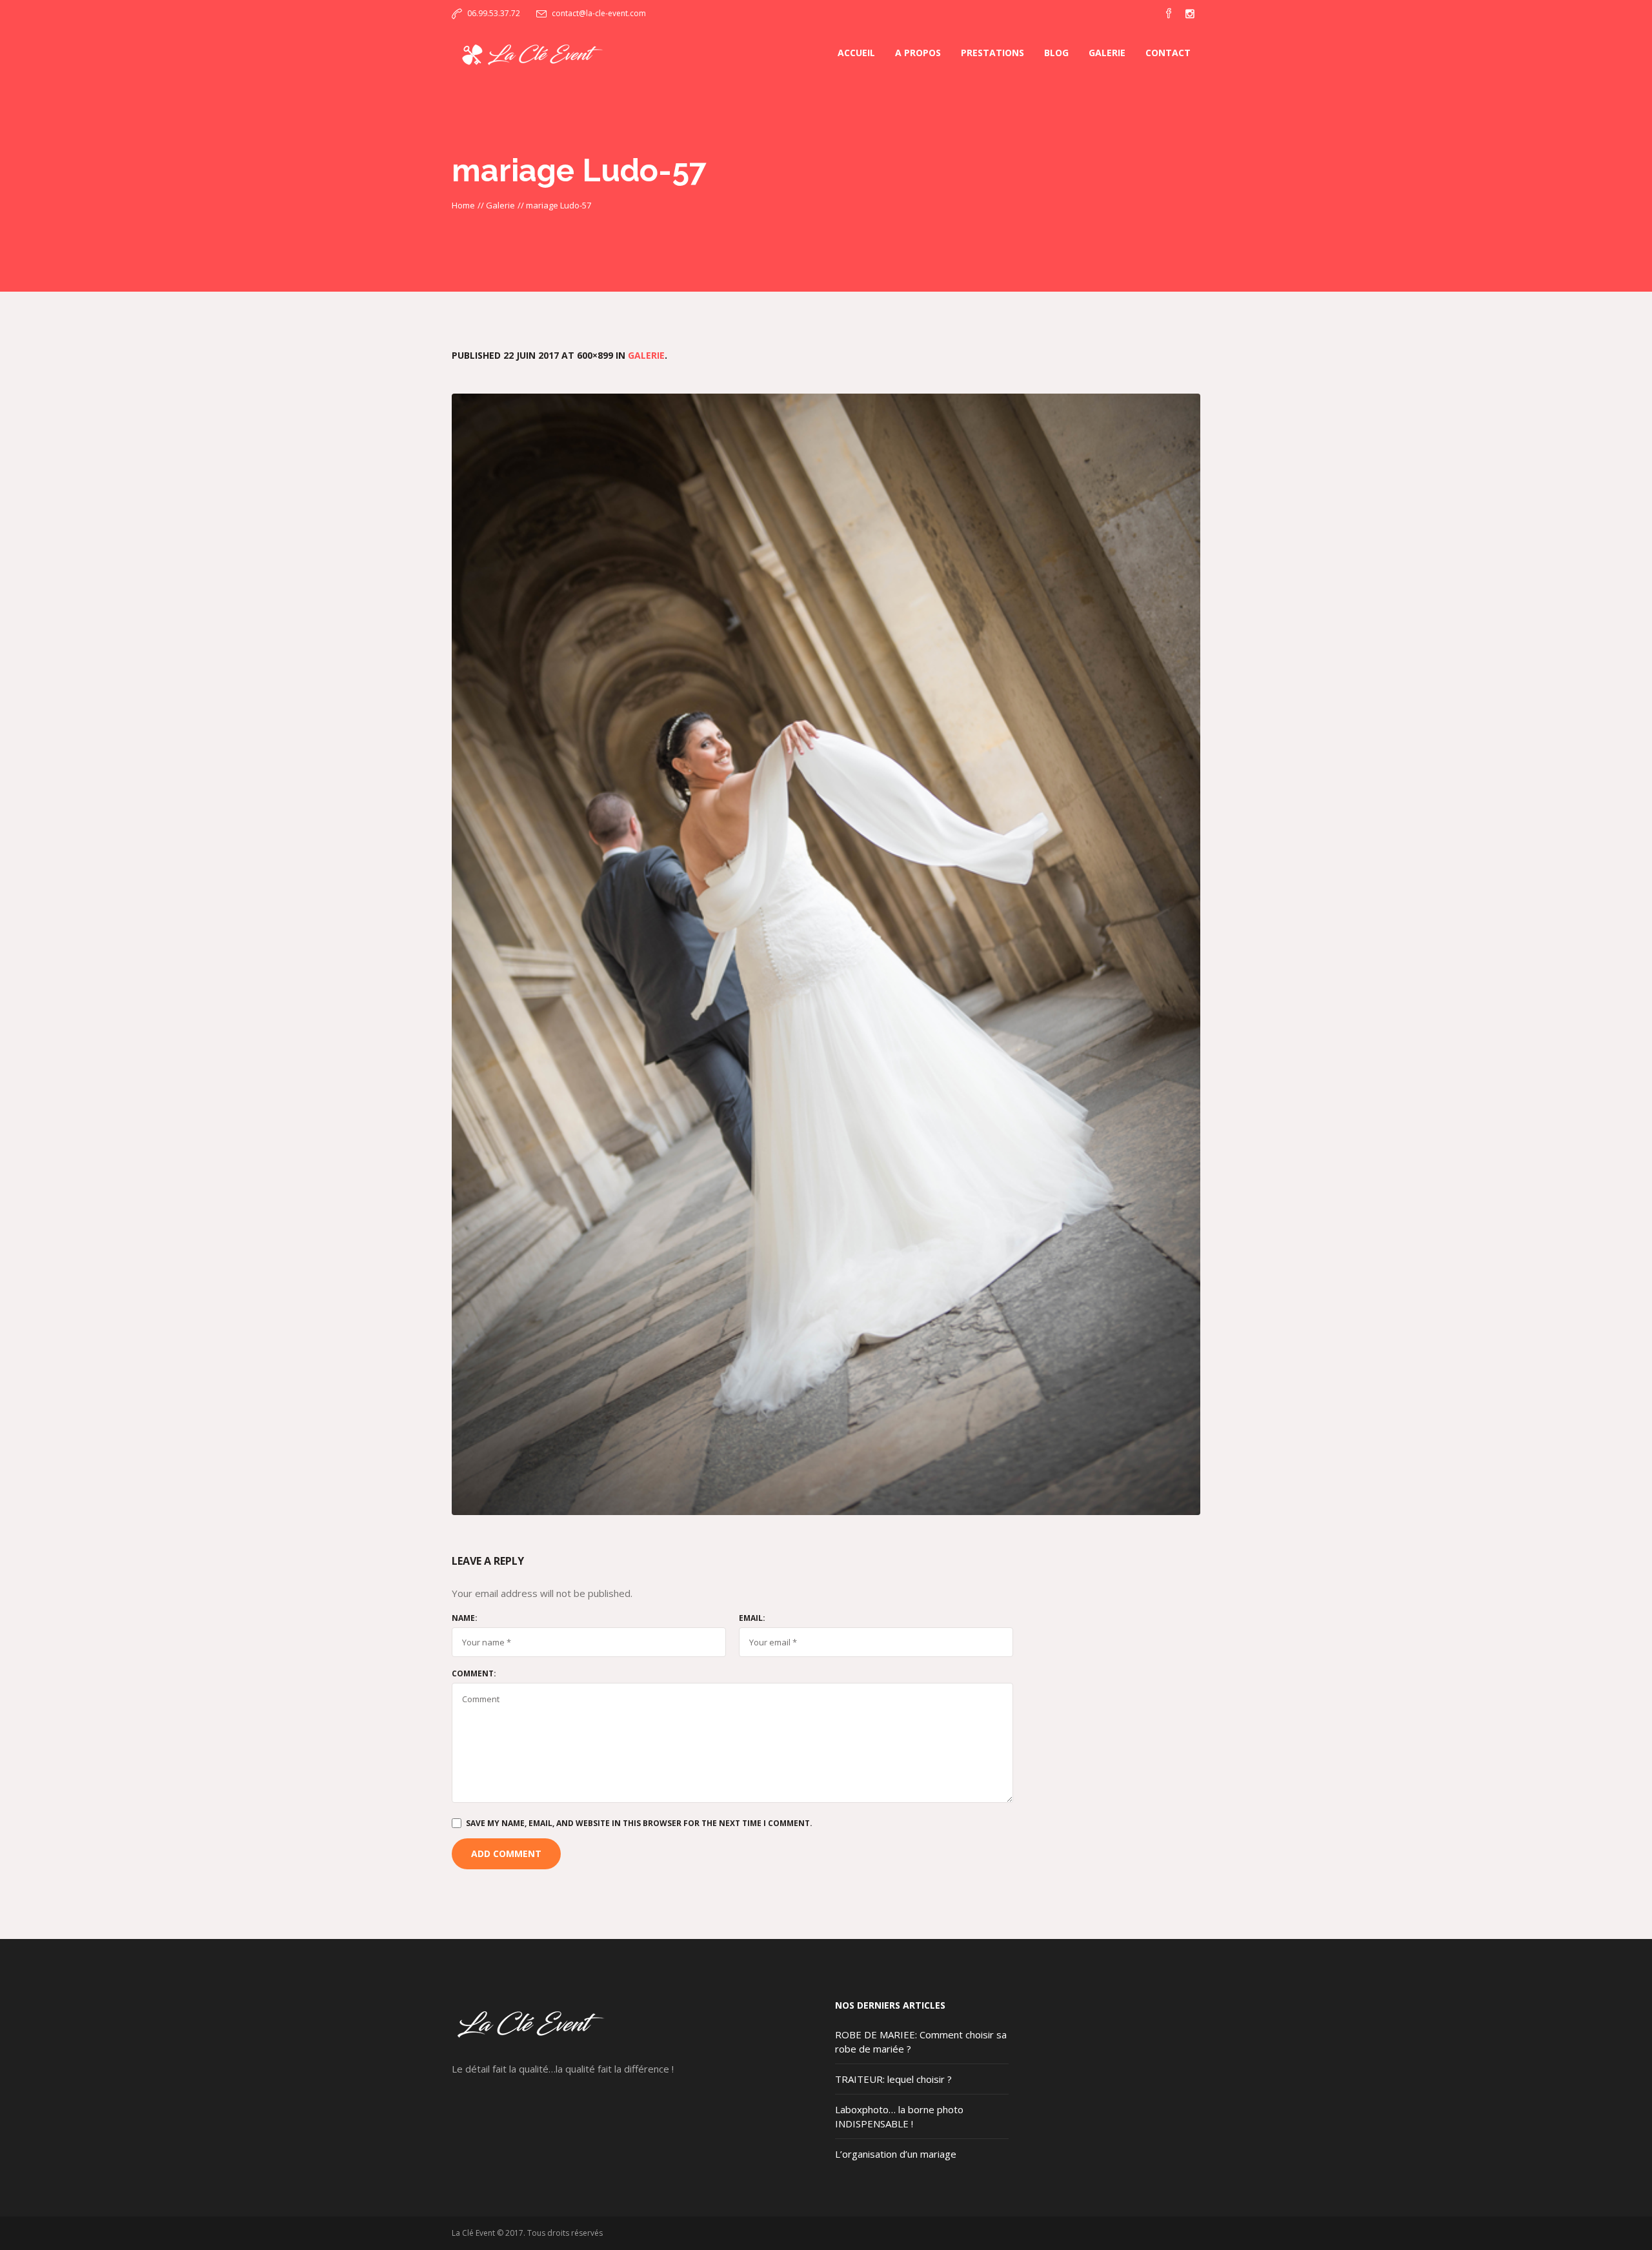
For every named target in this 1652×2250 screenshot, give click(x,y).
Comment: (474, 1674)
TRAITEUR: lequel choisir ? (893, 2079)
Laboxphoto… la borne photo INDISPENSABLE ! (899, 2116)
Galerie (500, 205)
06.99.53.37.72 (494, 13)
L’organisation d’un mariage (896, 2154)
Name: (465, 1618)
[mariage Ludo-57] (826, 954)
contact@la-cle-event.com (599, 13)
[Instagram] (1190, 14)
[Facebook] (1169, 14)
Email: (752, 1618)
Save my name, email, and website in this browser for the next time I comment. (639, 1823)
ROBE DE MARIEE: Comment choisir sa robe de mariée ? (921, 2042)
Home (463, 205)
